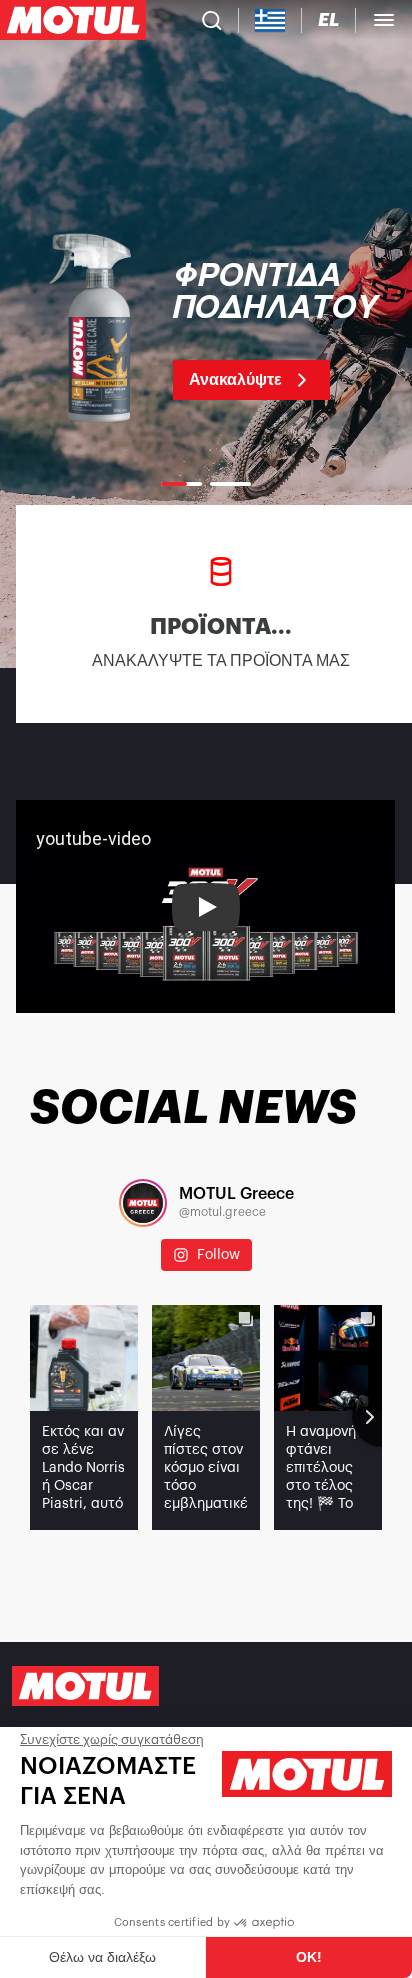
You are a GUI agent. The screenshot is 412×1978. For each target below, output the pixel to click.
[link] (206, 330)
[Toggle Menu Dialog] (384, 20)
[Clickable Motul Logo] (73, 20)
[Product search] (212, 20)
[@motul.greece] (143, 1203)
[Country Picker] (270, 20)
